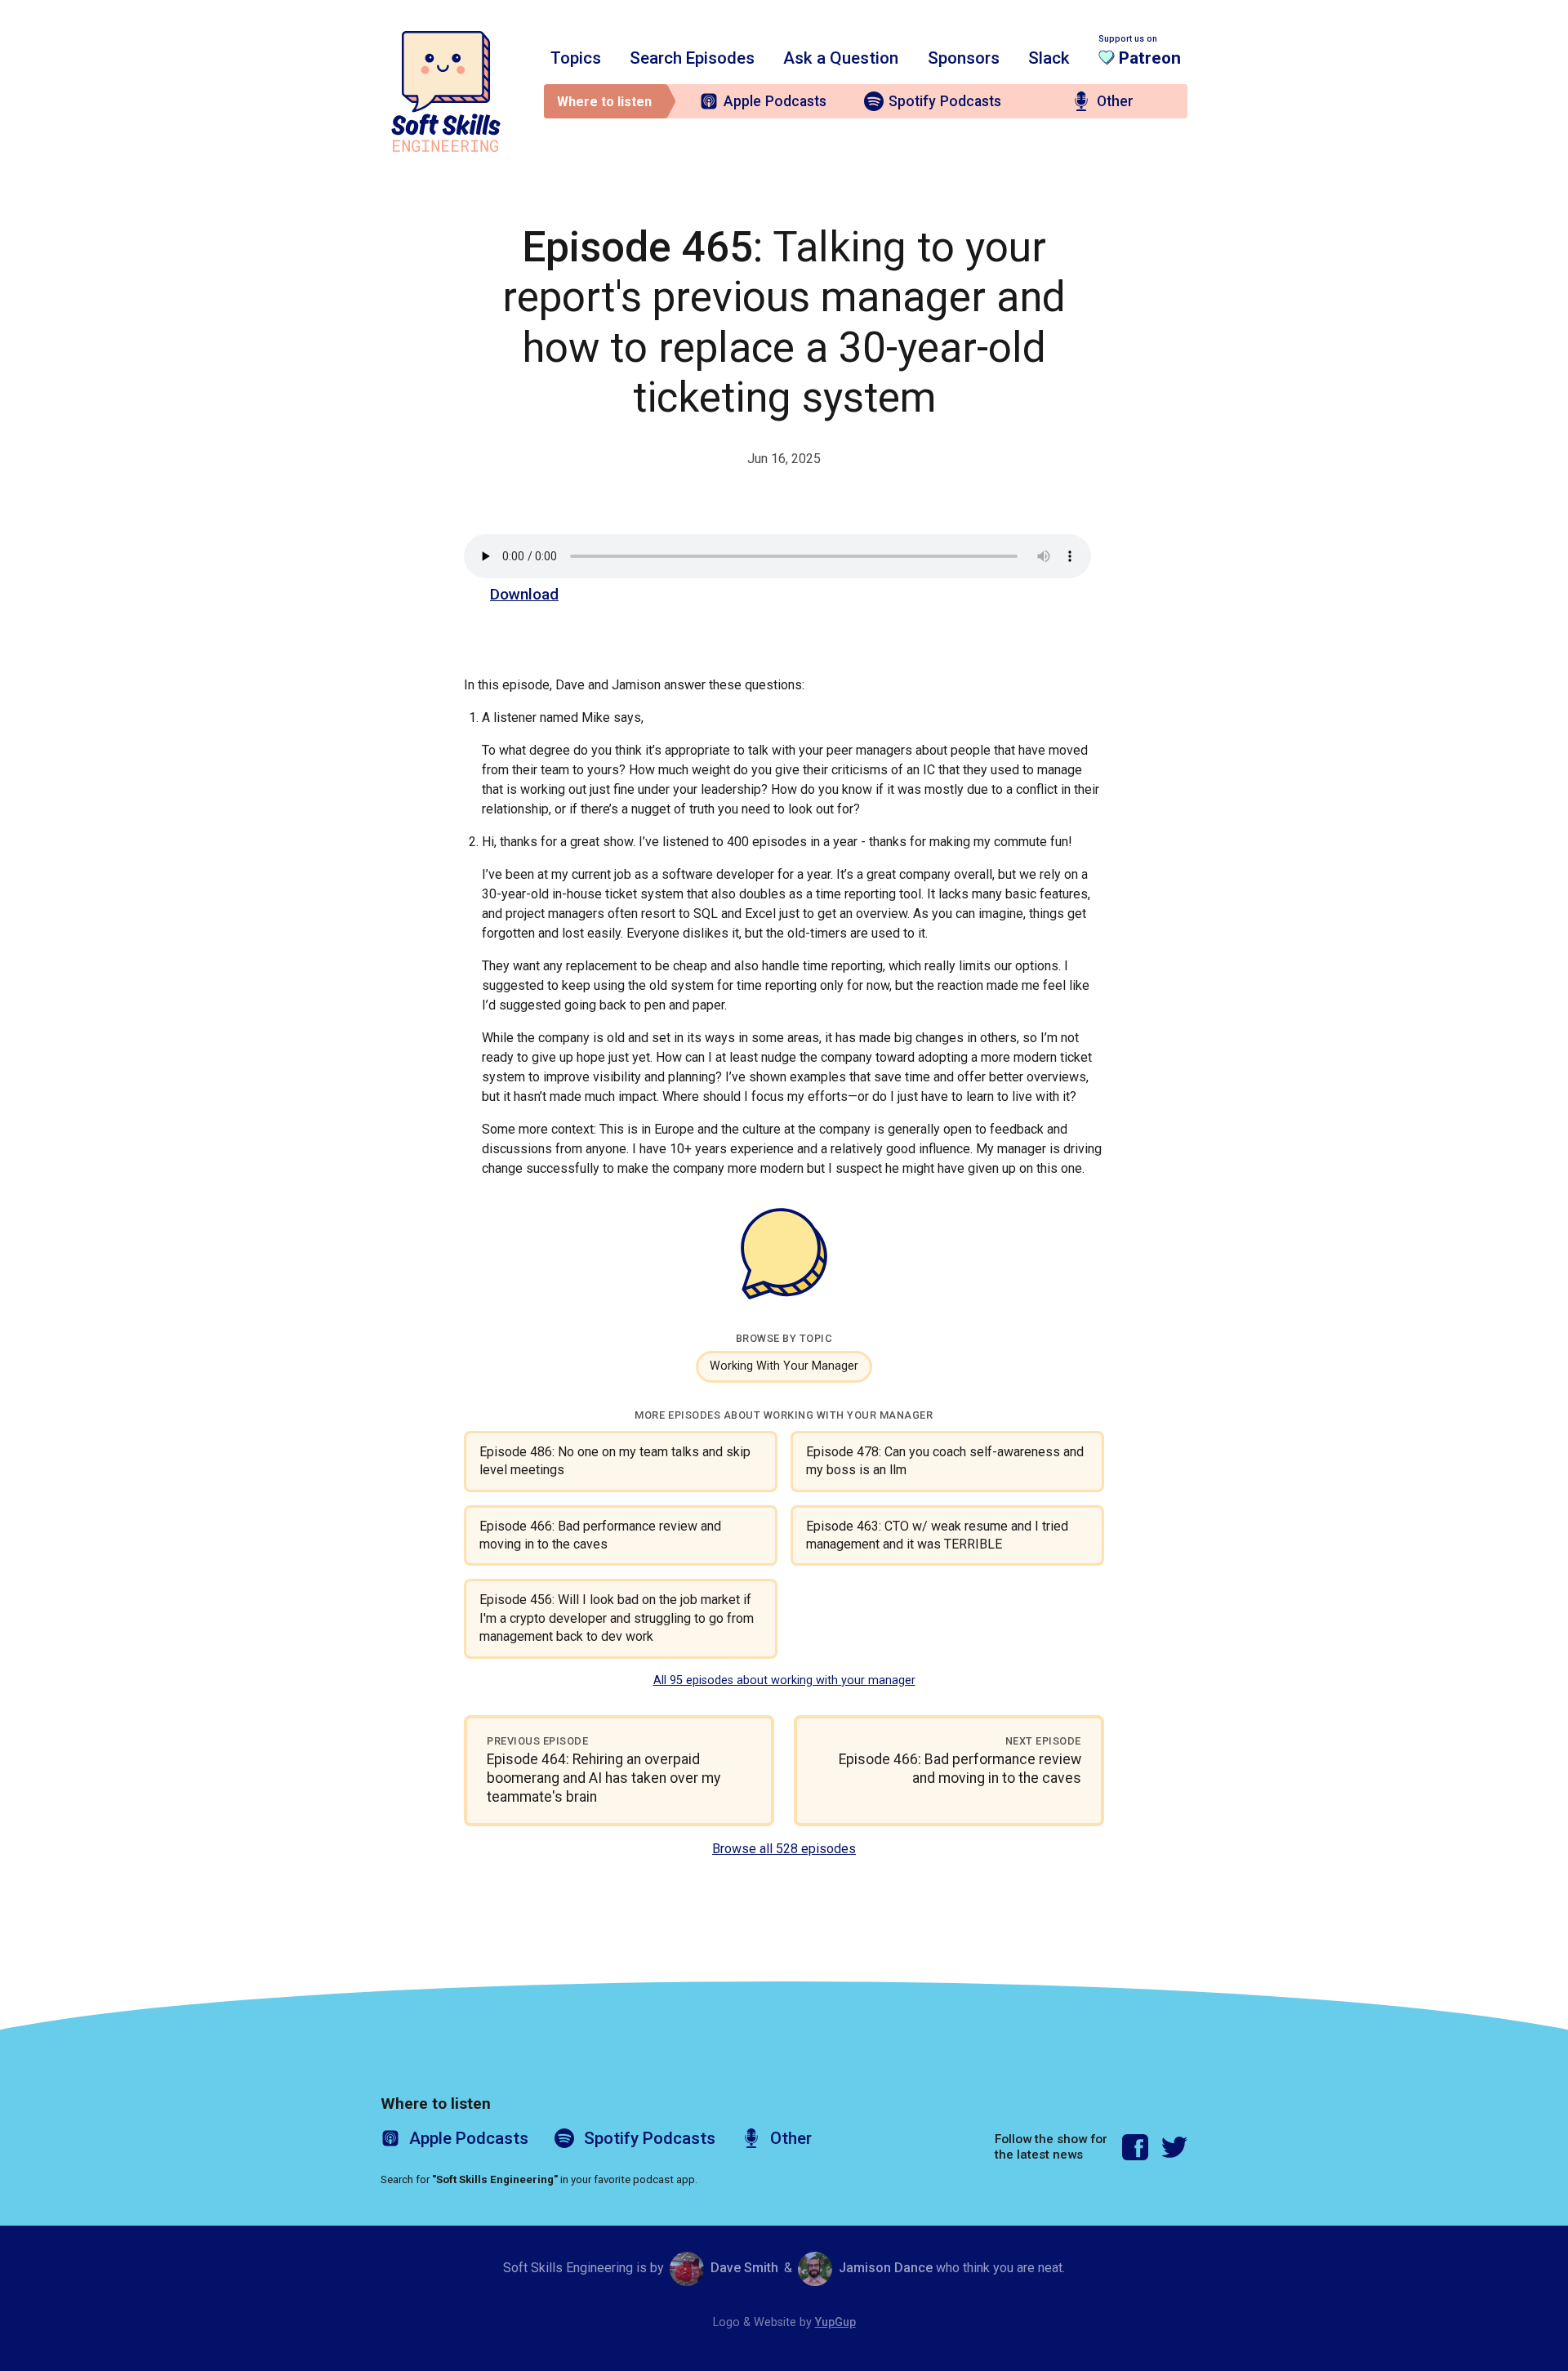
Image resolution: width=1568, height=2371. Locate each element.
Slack (1049, 58)
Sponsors (964, 58)
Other (1115, 101)
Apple (775, 101)
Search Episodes (692, 58)
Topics (576, 58)
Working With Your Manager (784, 1366)
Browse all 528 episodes (784, 1849)
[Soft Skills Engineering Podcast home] (446, 91)
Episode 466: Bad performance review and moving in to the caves (600, 1535)
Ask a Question (841, 58)
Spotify (945, 101)
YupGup (835, 2322)
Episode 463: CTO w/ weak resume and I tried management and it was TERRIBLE (937, 1535)
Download (524, 594)
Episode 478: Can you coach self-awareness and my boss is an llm (945, 1461)
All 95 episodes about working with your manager (784, 1680)
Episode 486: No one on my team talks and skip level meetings (615, 1461)
